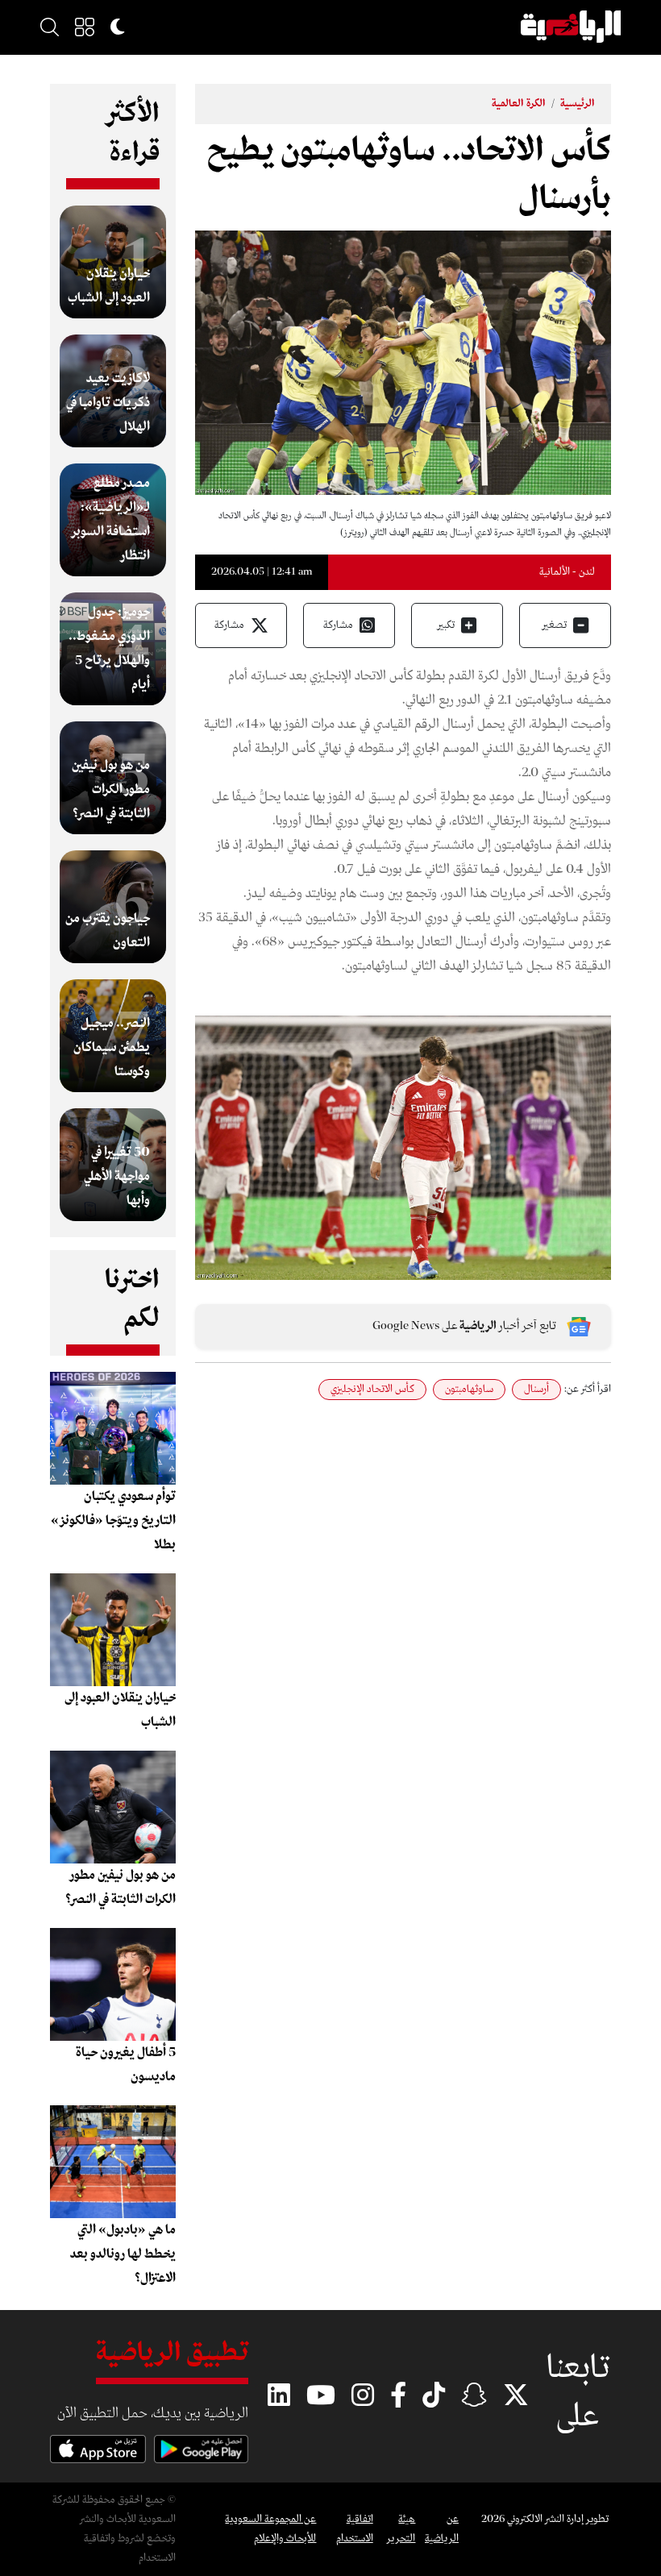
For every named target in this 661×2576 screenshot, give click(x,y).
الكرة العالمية (519, 104)
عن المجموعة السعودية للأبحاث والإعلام (270, 2529)
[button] (85, 27)
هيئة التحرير (401, 2529)
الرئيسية (578, 104)
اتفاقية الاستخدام (354, 2529)
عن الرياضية (442, 2529)
